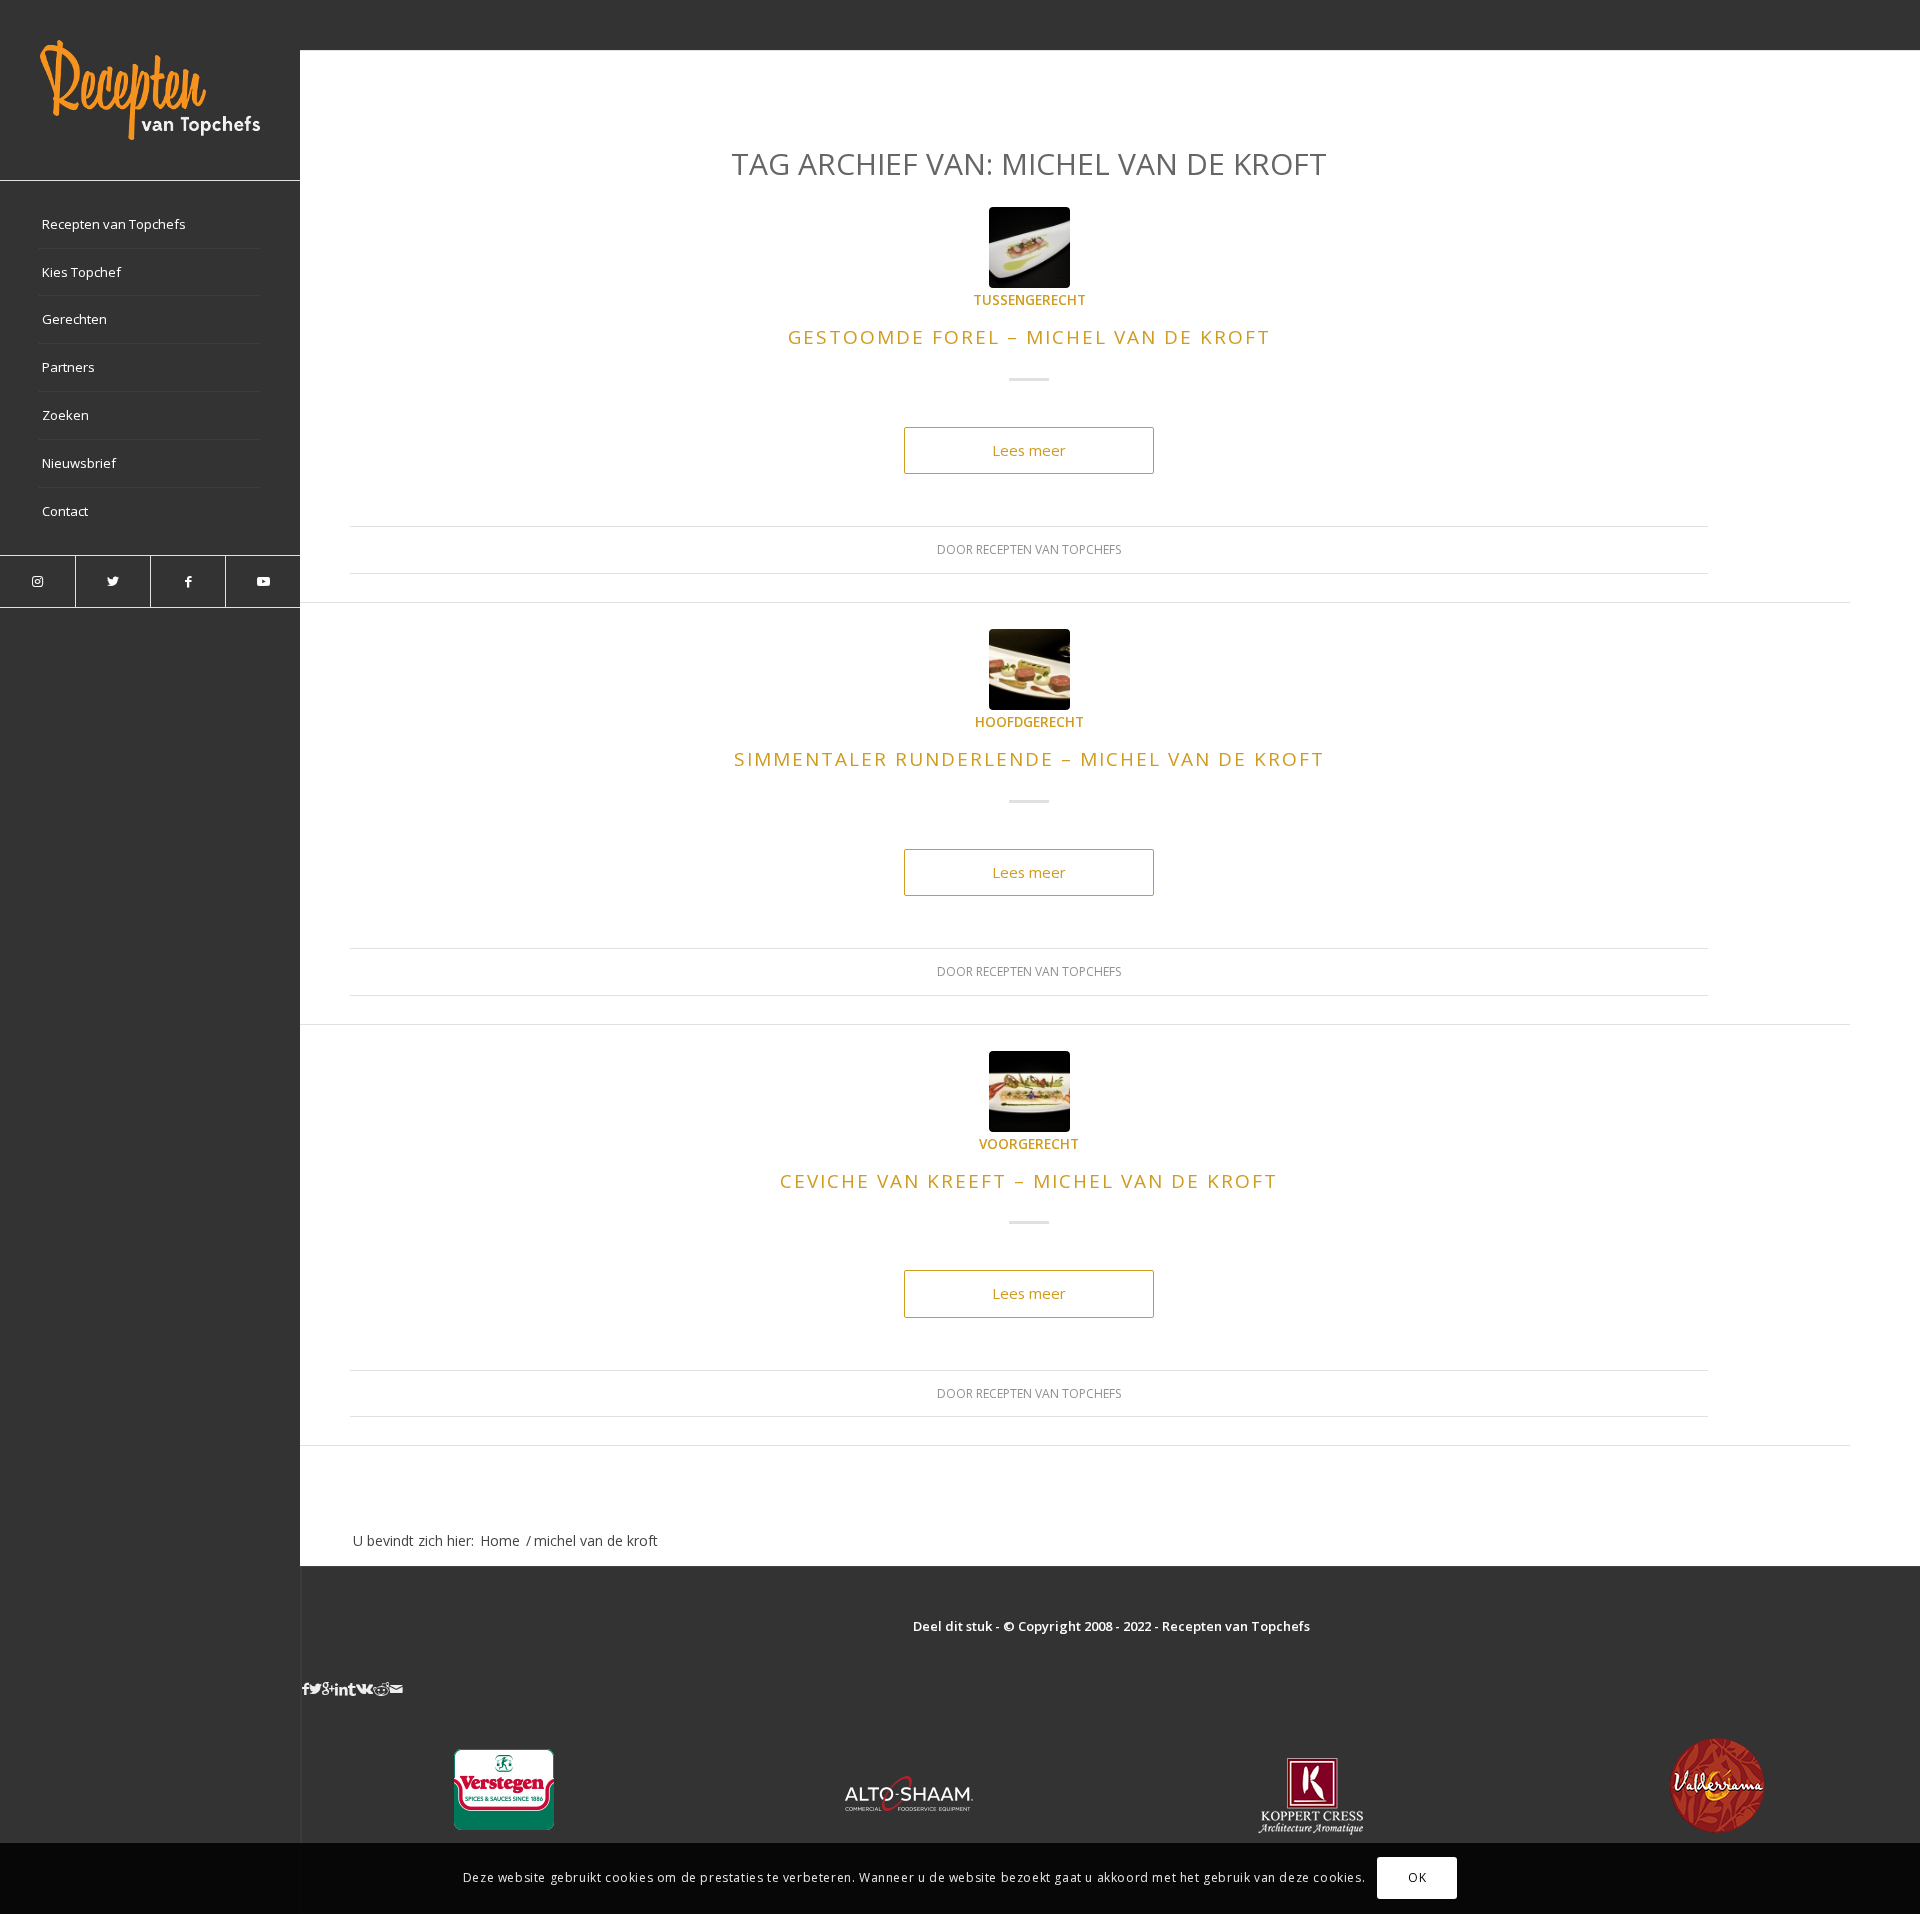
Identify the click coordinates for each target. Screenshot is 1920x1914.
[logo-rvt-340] (150, 90)
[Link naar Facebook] (187, 581)
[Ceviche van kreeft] (1029, 1091)
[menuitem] (150, 225)
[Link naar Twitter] (112, 581)
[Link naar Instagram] (37, 581)
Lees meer (1029, 450)
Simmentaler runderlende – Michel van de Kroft (1029, 759)
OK (1417, 1878)
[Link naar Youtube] (262, 581)
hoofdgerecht (1029, 722)
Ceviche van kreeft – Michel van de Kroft (1029, 1181)
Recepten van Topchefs (1048, 549)
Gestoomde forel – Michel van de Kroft (1029, 337)
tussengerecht (1029, 300)
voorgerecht (1029, 1144)
